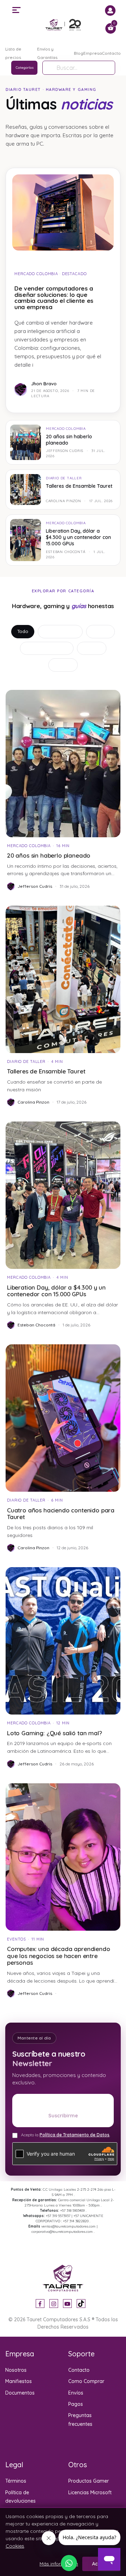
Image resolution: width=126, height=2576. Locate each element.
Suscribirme (63, 2116)
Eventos (63, 665)
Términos (16, 2481)
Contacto (111, 53)
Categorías (25, 68)
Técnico (100, 631)
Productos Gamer (89, 2481)
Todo (23, 631)
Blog (79, 53)
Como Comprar (86, 2381)
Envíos (76, 2393)
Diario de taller (60, 631)
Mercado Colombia (47, 648)
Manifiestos (19, 2381)
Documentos (20, 2393)
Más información (59, 2564)
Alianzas (92, 648)
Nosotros (16, 2370)
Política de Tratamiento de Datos (75, 2135)
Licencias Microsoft (90, 2492)
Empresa (93, 53)
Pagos (76, 2404)
